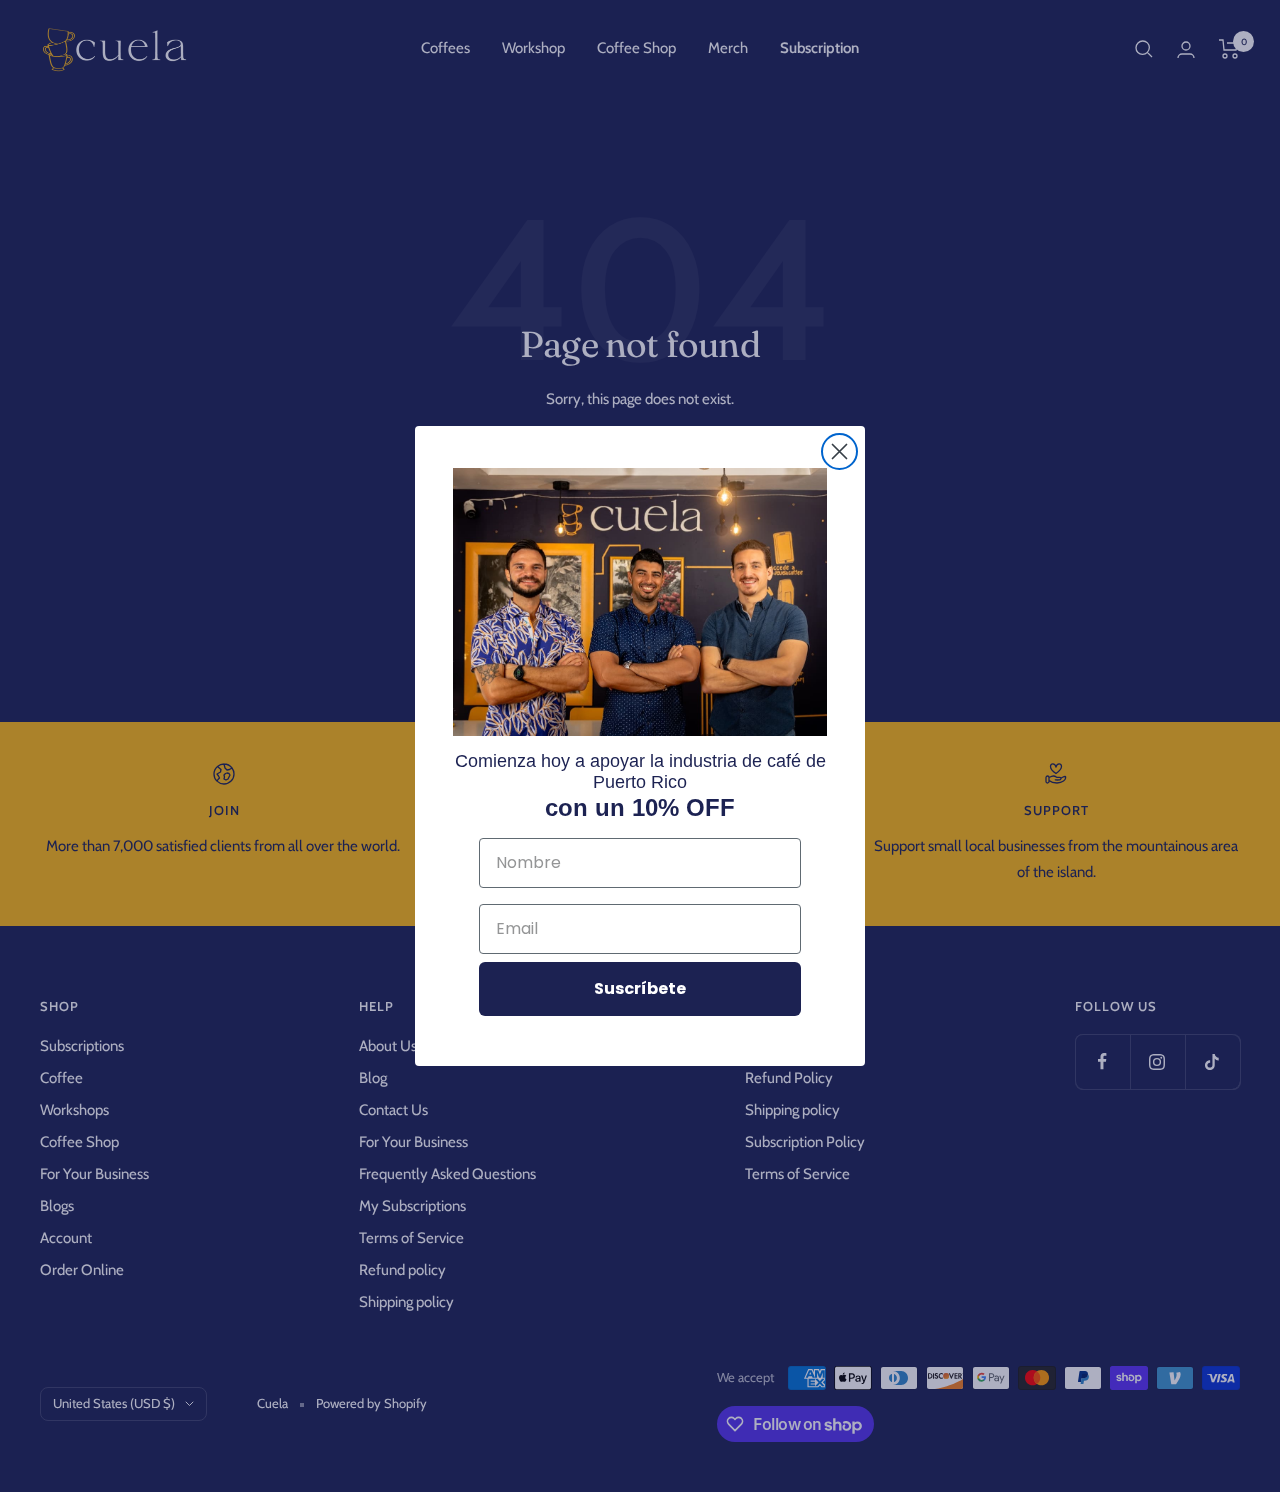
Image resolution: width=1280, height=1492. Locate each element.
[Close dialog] (839, 451)
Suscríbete (640, 988)
